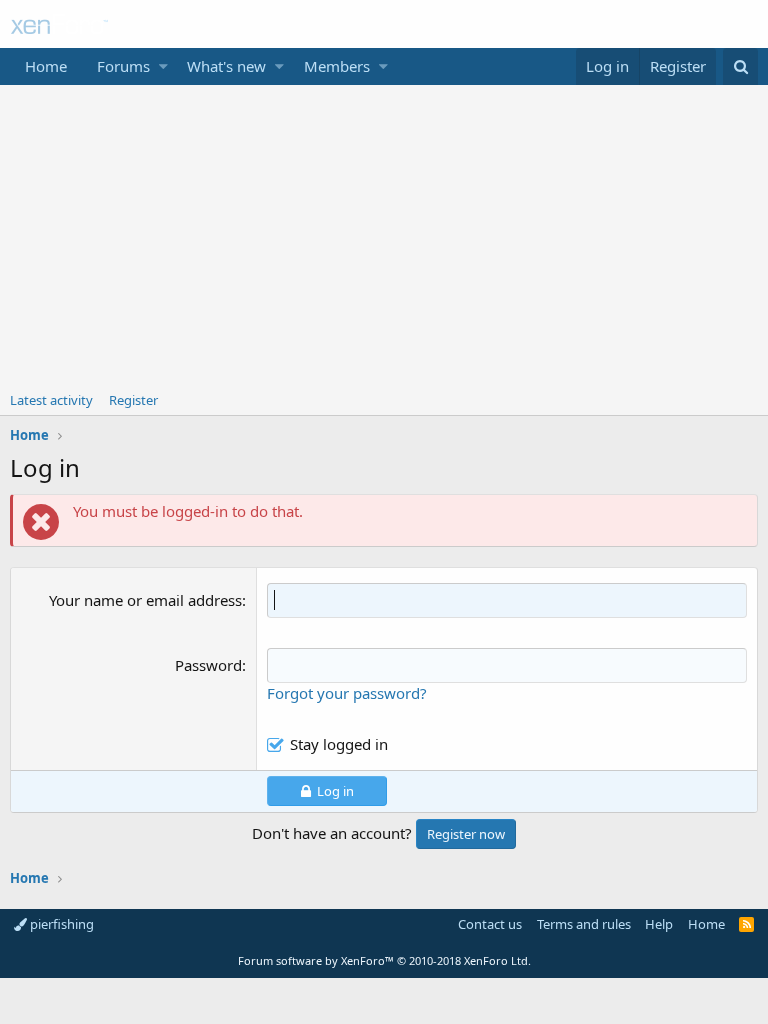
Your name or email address (145, 600)
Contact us (490, 924)
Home (46, 66)
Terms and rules (584, 924)
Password (208, 665)
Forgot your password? (347, 693)
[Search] (740, 66)
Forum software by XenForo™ (384, 960)
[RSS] (746, 924)
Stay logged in (339, 744)
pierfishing (60, 924)
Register (133, 400)
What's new (226, 66)
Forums (123, 66)
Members (337, 66)
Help (659, 924)
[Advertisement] (384, 235)
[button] (163, 66)
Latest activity (51, 400)
